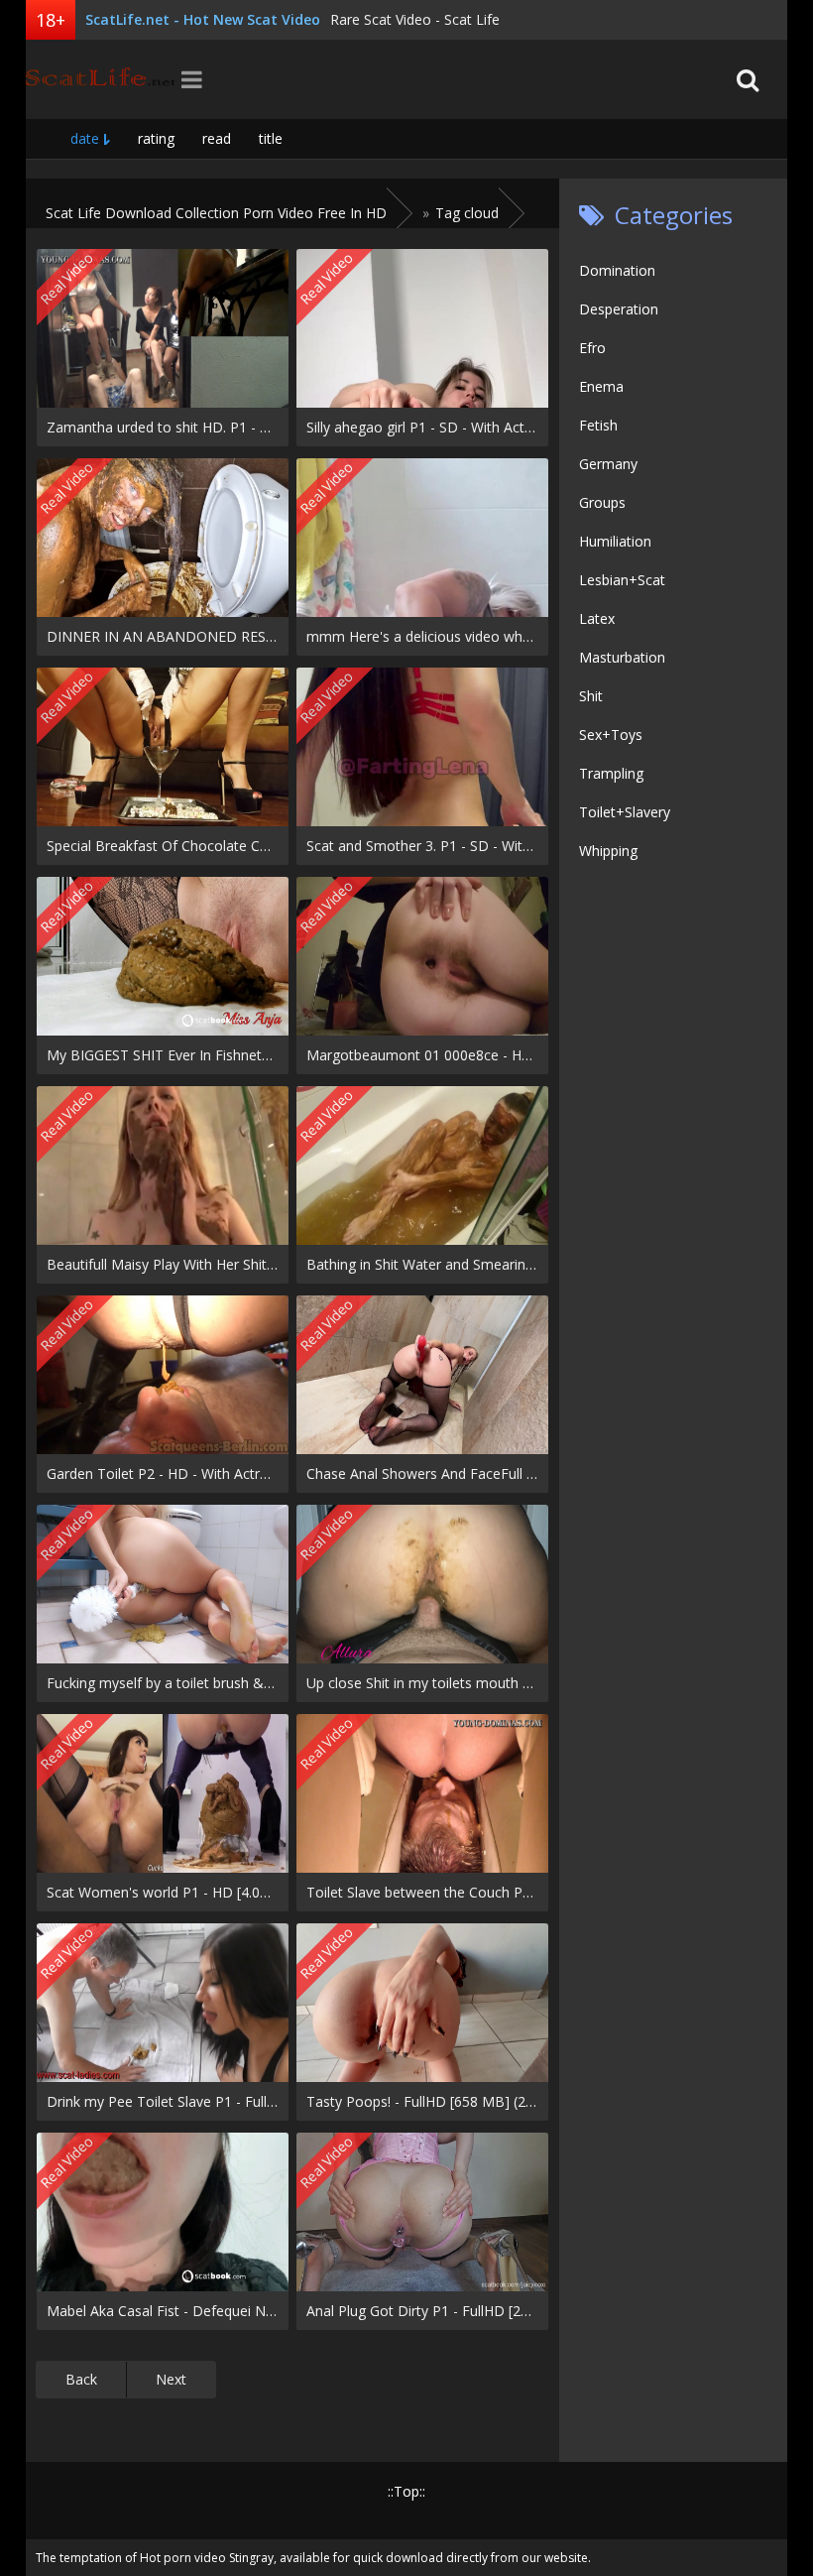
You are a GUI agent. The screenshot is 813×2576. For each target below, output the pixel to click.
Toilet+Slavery (625, 812)
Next (171, 2379)
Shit (591, 696)
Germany (608, 464)
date (85, 138)
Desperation (619, 309)
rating (156, 138)
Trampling (611, 773)
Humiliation (615, 541)
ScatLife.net (100, 79)
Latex (597, 618)
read (217, 138)
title (271, 138)
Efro (592, 348)
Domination (617, 270)
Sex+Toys (611, 735)
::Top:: (406, 2491)
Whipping (608, 851)
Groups (602, 502)
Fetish (598, 425)
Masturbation (622, 657)
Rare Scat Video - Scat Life (415, 19)
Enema (601, 386)
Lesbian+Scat (622, 580)
